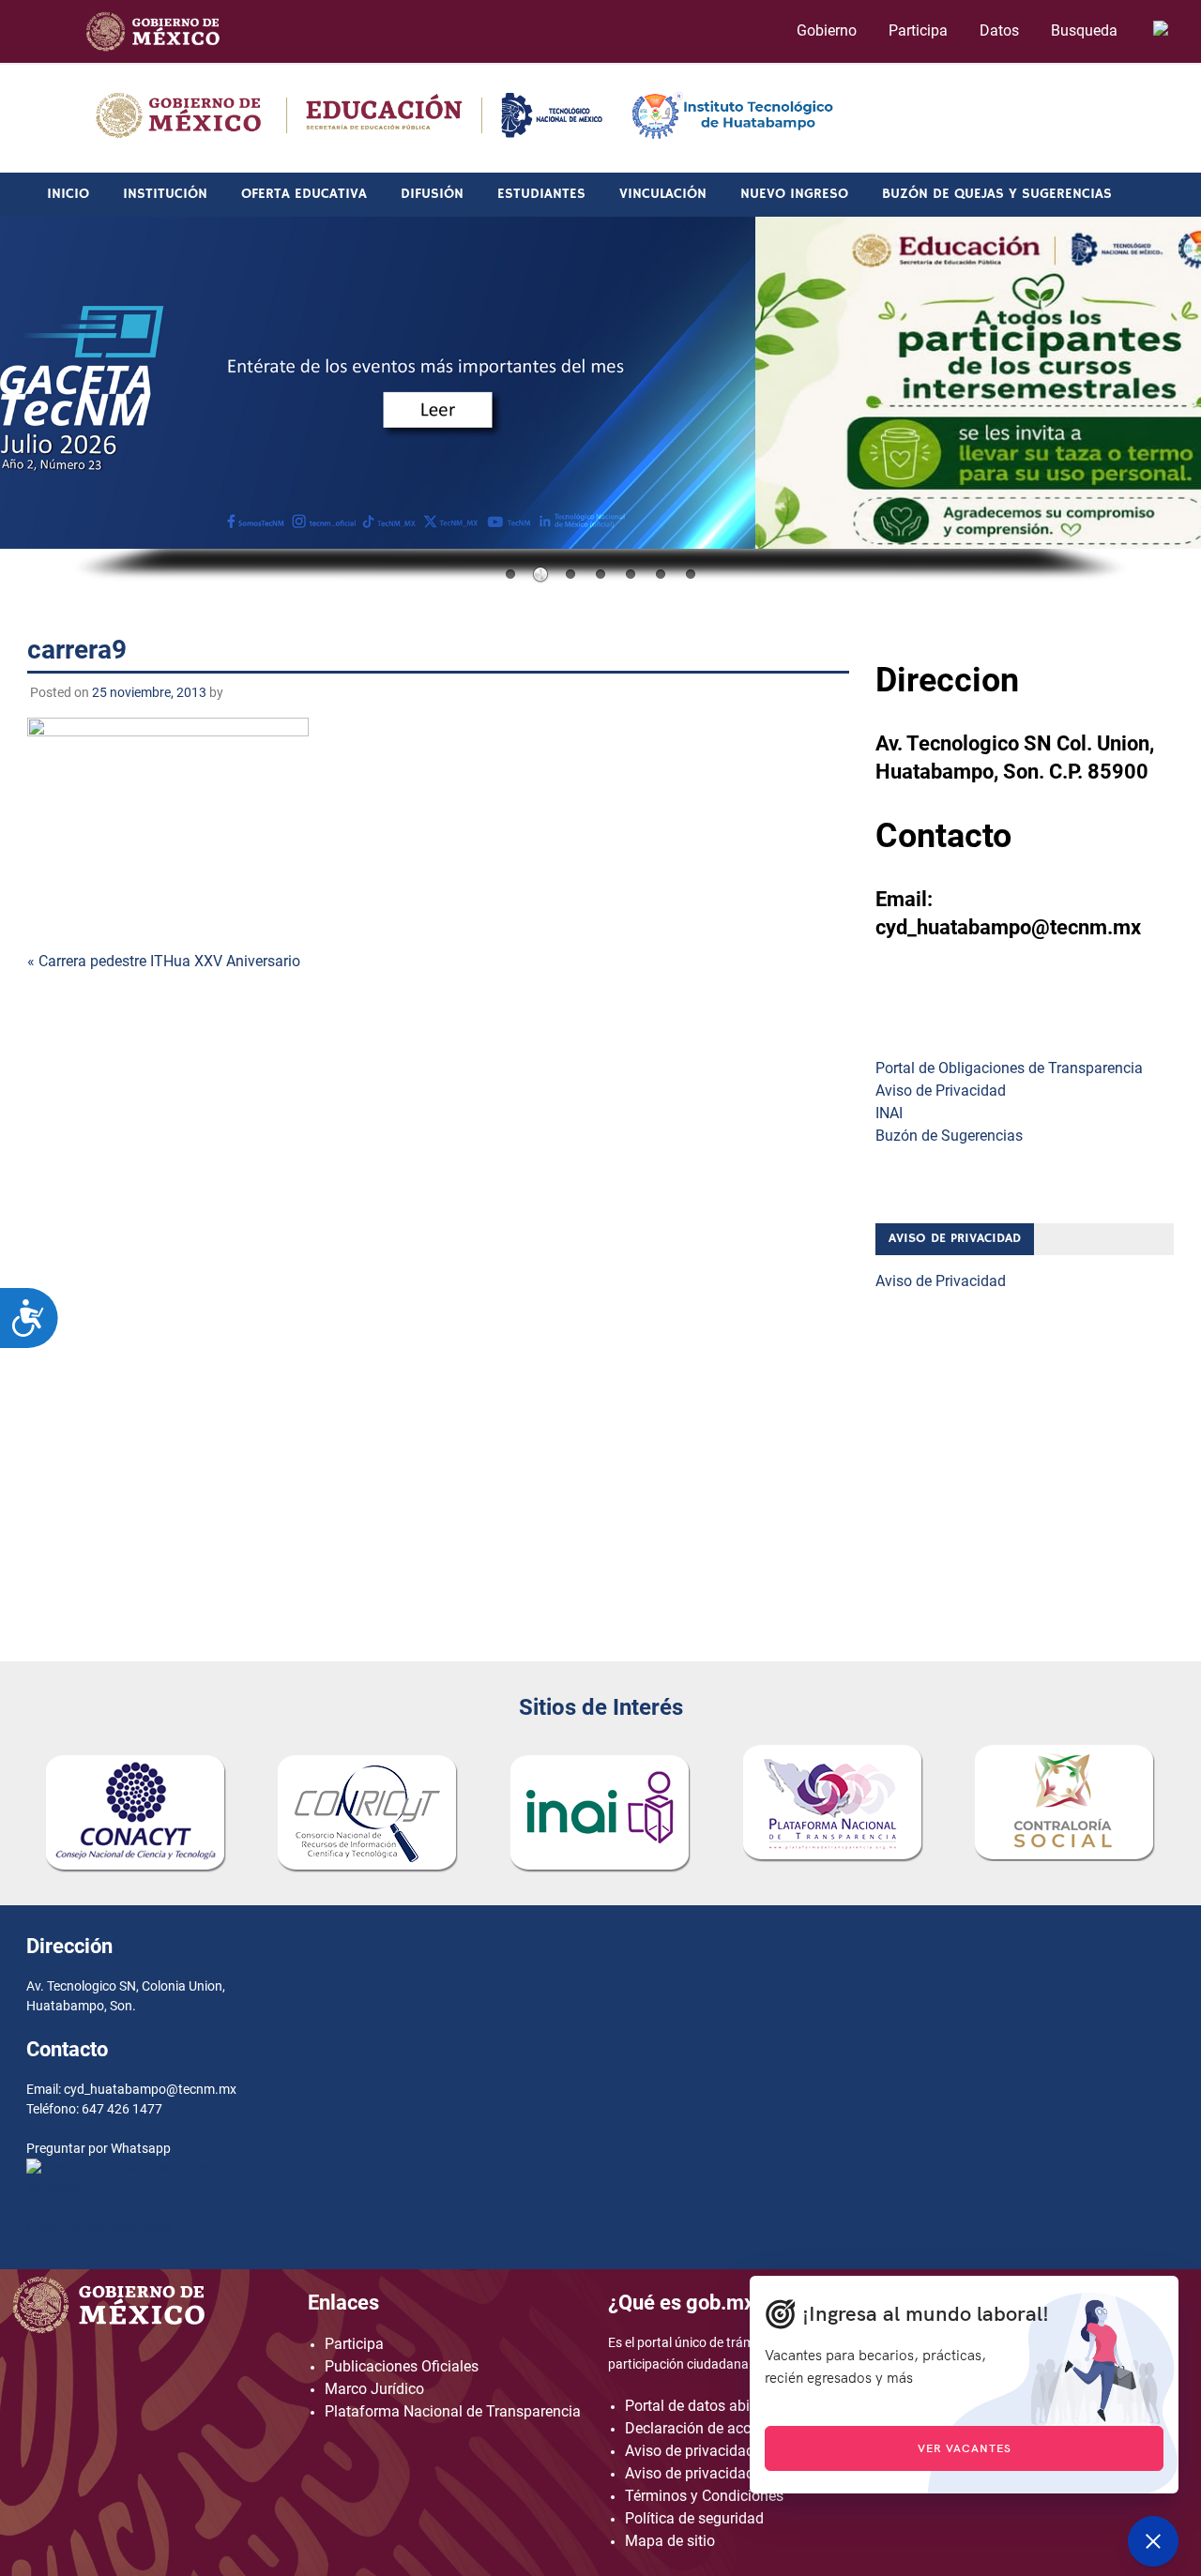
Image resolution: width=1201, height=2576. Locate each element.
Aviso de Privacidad (941, 1091)
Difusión (432, 194)
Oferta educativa (304, 194)
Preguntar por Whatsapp (99, 2227)
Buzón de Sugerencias (949, 1136)
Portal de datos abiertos (704, 2406)
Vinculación (663, 194)
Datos (999, 30)
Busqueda (1086, 30)
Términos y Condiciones (704, 2496)
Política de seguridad (694, 2518)
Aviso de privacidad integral (716, 2451)
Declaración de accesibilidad (720, 2428)
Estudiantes (541, 194)
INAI (889, 1113)
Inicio (68, 194)
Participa (918, 30)
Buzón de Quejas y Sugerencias (997, 194)
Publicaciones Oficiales (402, 2366)
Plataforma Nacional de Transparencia (453, 2411)
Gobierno (827, 30)
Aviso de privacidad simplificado (732, 2473)
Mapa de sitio (670, 2541)
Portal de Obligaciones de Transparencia (1009, 1068)
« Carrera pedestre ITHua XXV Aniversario (164, 961)
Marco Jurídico (374, 2389)
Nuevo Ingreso (794, 194)
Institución (165, 194)
